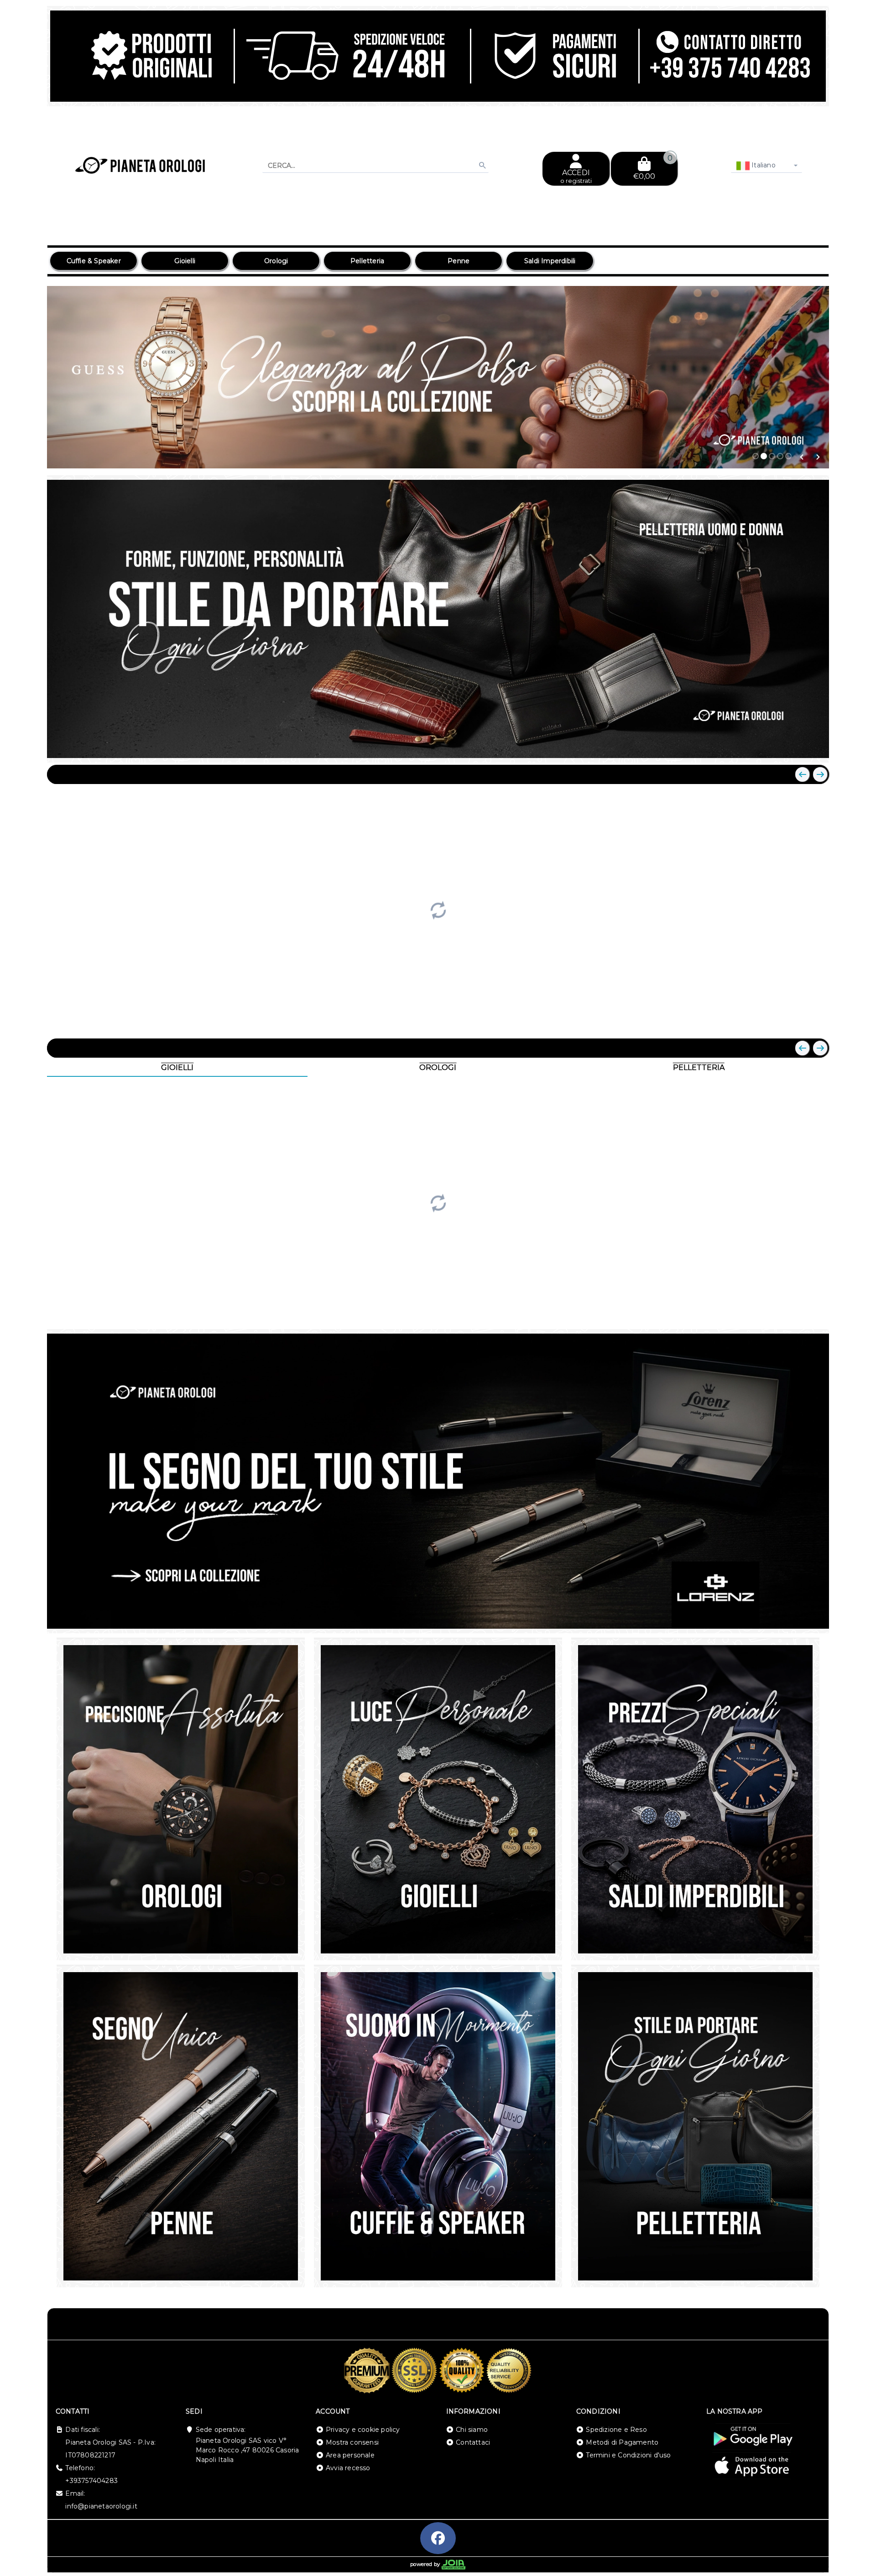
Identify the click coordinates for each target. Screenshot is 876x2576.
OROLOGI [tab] (438, 1067)
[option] (94, 261)
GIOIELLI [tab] (177, 1067)
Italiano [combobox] (763, 165)
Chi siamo (472, 2430)
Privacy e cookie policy (363, 2430)
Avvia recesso (348, 2468)
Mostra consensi (352, 2442)
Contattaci (473, 2442)
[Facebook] (438, 2538)
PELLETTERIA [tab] (699, 1067)
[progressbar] (438, 909)
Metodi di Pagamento (622, 2442)
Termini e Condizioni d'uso (628, 2455)
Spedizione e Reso (616, 2430)
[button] (802, 457)
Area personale (350, 2455)
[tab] (756, 456)
